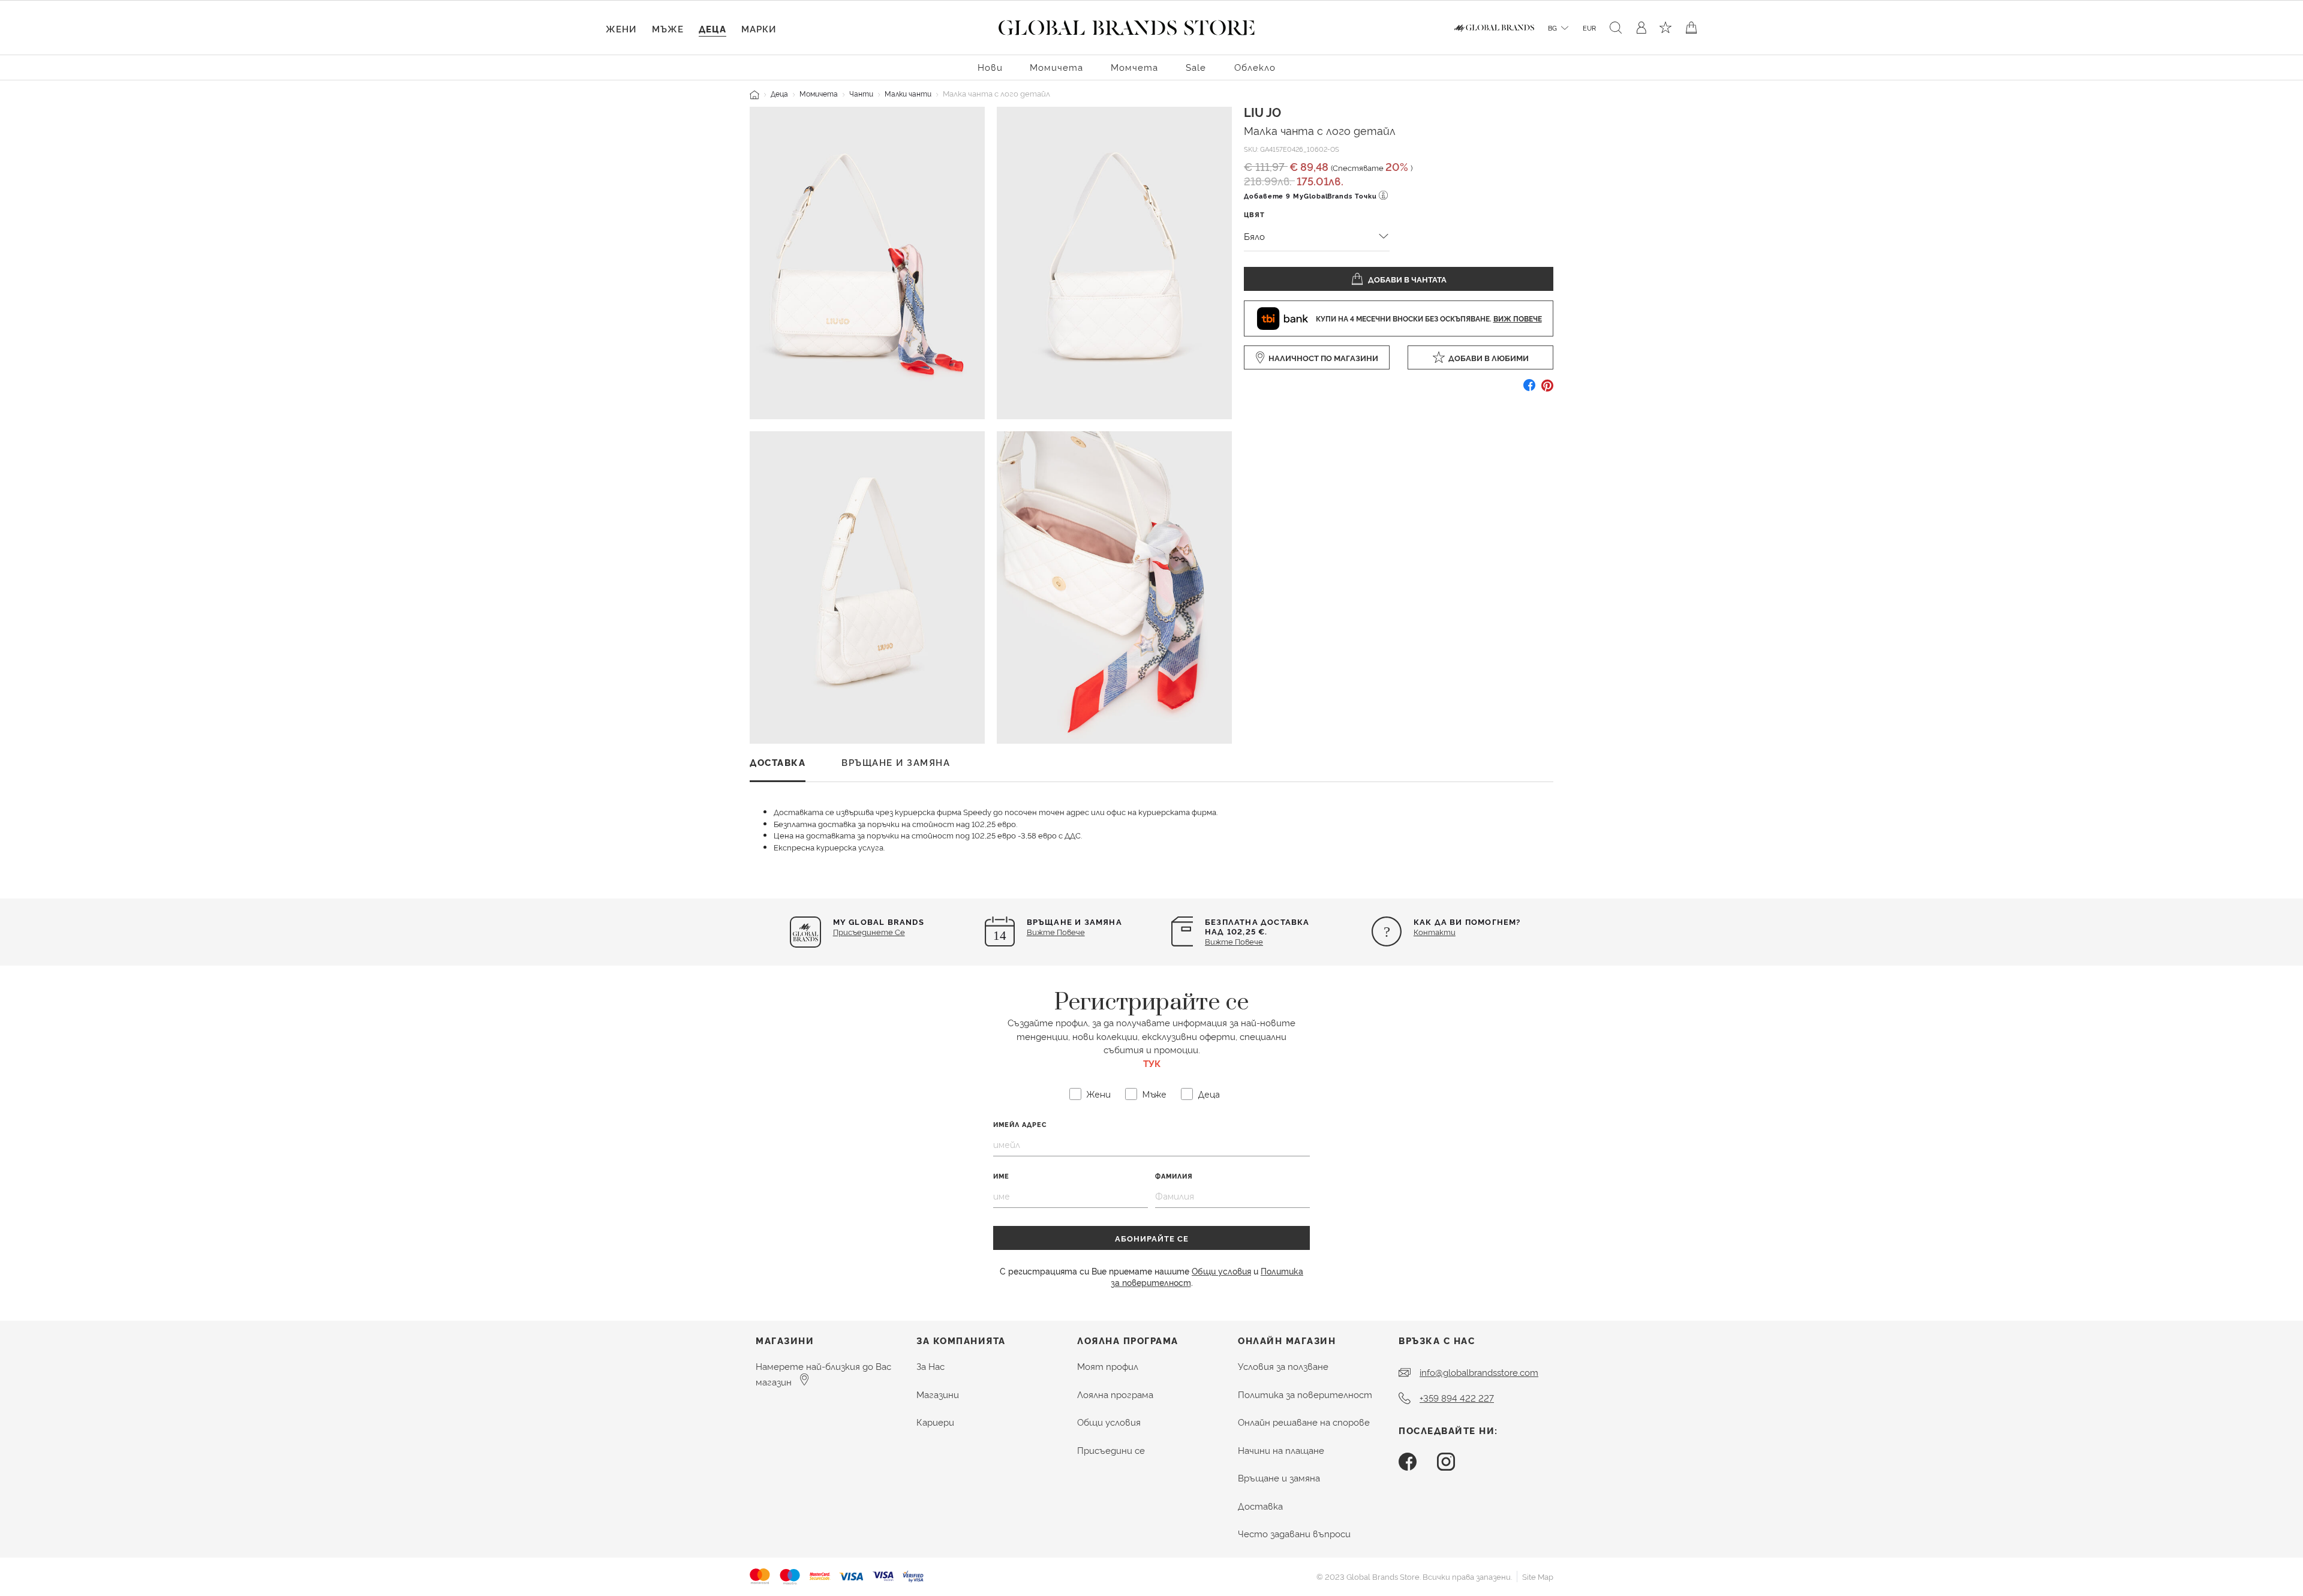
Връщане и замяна (1279, 1478)
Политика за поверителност (1305, 1394)
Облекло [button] (1255, 67)
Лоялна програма (1115, 1394)
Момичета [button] (1056, 67)
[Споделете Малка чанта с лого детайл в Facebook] (1529, 390)
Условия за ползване (1283, 1366)
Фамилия (1174, 1176)
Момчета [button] (1134, 67)
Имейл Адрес (1020, 1124)
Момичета (819, 93)
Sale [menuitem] (1196, 67)
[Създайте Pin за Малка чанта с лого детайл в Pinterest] (1547, 390)
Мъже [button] (668, 28)
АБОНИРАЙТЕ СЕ (1152, 1238)
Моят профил (1108, 1366)
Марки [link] (759, 28)
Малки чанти (908, 93)
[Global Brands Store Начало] (1127, 25)
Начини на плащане (1281, 1450)
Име (1001, 1176)
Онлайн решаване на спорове (1304, 1422)
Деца (779, 93)
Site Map (1538, 1576)
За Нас (930, 1366)
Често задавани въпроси (1294, 1533)
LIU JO (1262, 112)
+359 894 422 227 (1457, 1398)
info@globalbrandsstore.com (1479, 1372)
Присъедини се (1111, 1450)
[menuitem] (990, 66)
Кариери (935, 1422)
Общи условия (1221, 1271)
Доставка (1260, 1506)
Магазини (938, 1394)
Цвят (1254, 214)
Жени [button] (621, 28)
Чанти (861, 93)
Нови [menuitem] (990, 67)
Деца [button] (712, 28)
